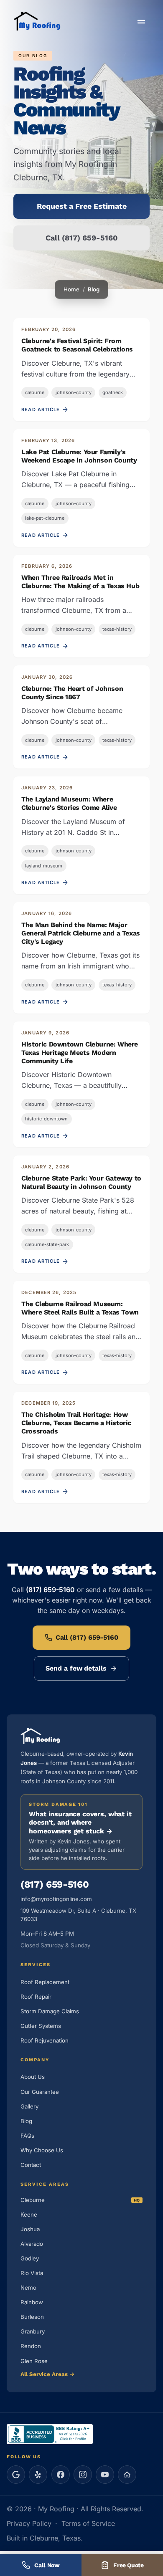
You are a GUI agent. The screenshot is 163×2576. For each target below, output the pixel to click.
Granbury (33, 2331)
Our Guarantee (40, 2092)
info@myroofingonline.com (56, 1899)
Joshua (30, 2229)
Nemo (28, 2288)
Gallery (29, 2106)
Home (71, 289)
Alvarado (32, 2244)
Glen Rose (34, 2361)
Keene (29, 2215)
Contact (31, 2165)
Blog (26, 2121)
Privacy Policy (29, 2523)
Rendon (31, 2346)
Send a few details (76, 1668)
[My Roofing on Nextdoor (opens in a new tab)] (127, 2475)
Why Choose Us (42, 2150)
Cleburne (33, 2200)
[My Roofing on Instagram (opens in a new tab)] (83, 2475)
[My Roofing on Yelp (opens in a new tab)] (38, 2475)
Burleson (32, 2317)
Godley (30, 2258)
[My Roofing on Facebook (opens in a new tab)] (61, 2475)
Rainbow (32, 2302)
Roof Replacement (45, 1982)
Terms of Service (88, 2523)
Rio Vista (32, 2273)
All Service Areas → (48, 2374)
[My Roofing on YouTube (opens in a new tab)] (105, 2475)
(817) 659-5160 (55, 1885)
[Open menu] (141, 22)
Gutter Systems (41, 2026)
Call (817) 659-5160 (82, 238)
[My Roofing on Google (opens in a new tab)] (16, 2475)
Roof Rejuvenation (45, 2040)
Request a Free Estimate (82, 206)
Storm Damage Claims (50, 2011)
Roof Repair (36, 1997)
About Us (33, 2077)
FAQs (27, 2136)
